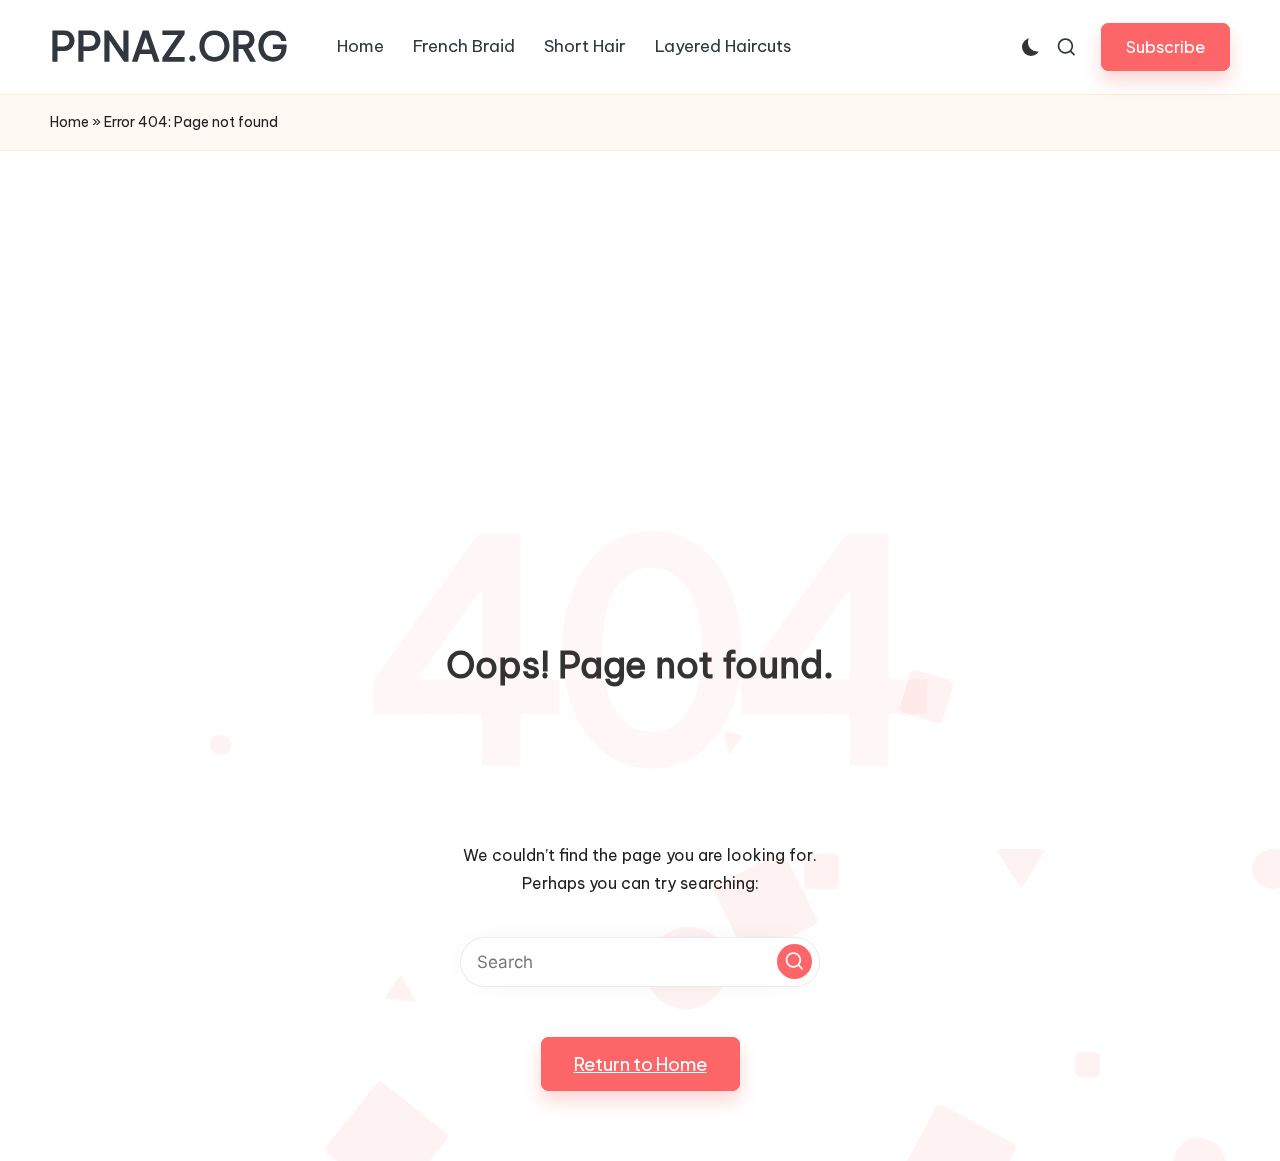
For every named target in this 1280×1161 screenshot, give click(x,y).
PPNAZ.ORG (169, 47)
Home (69, 122)
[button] (1165, 46)
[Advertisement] (640, 301)
